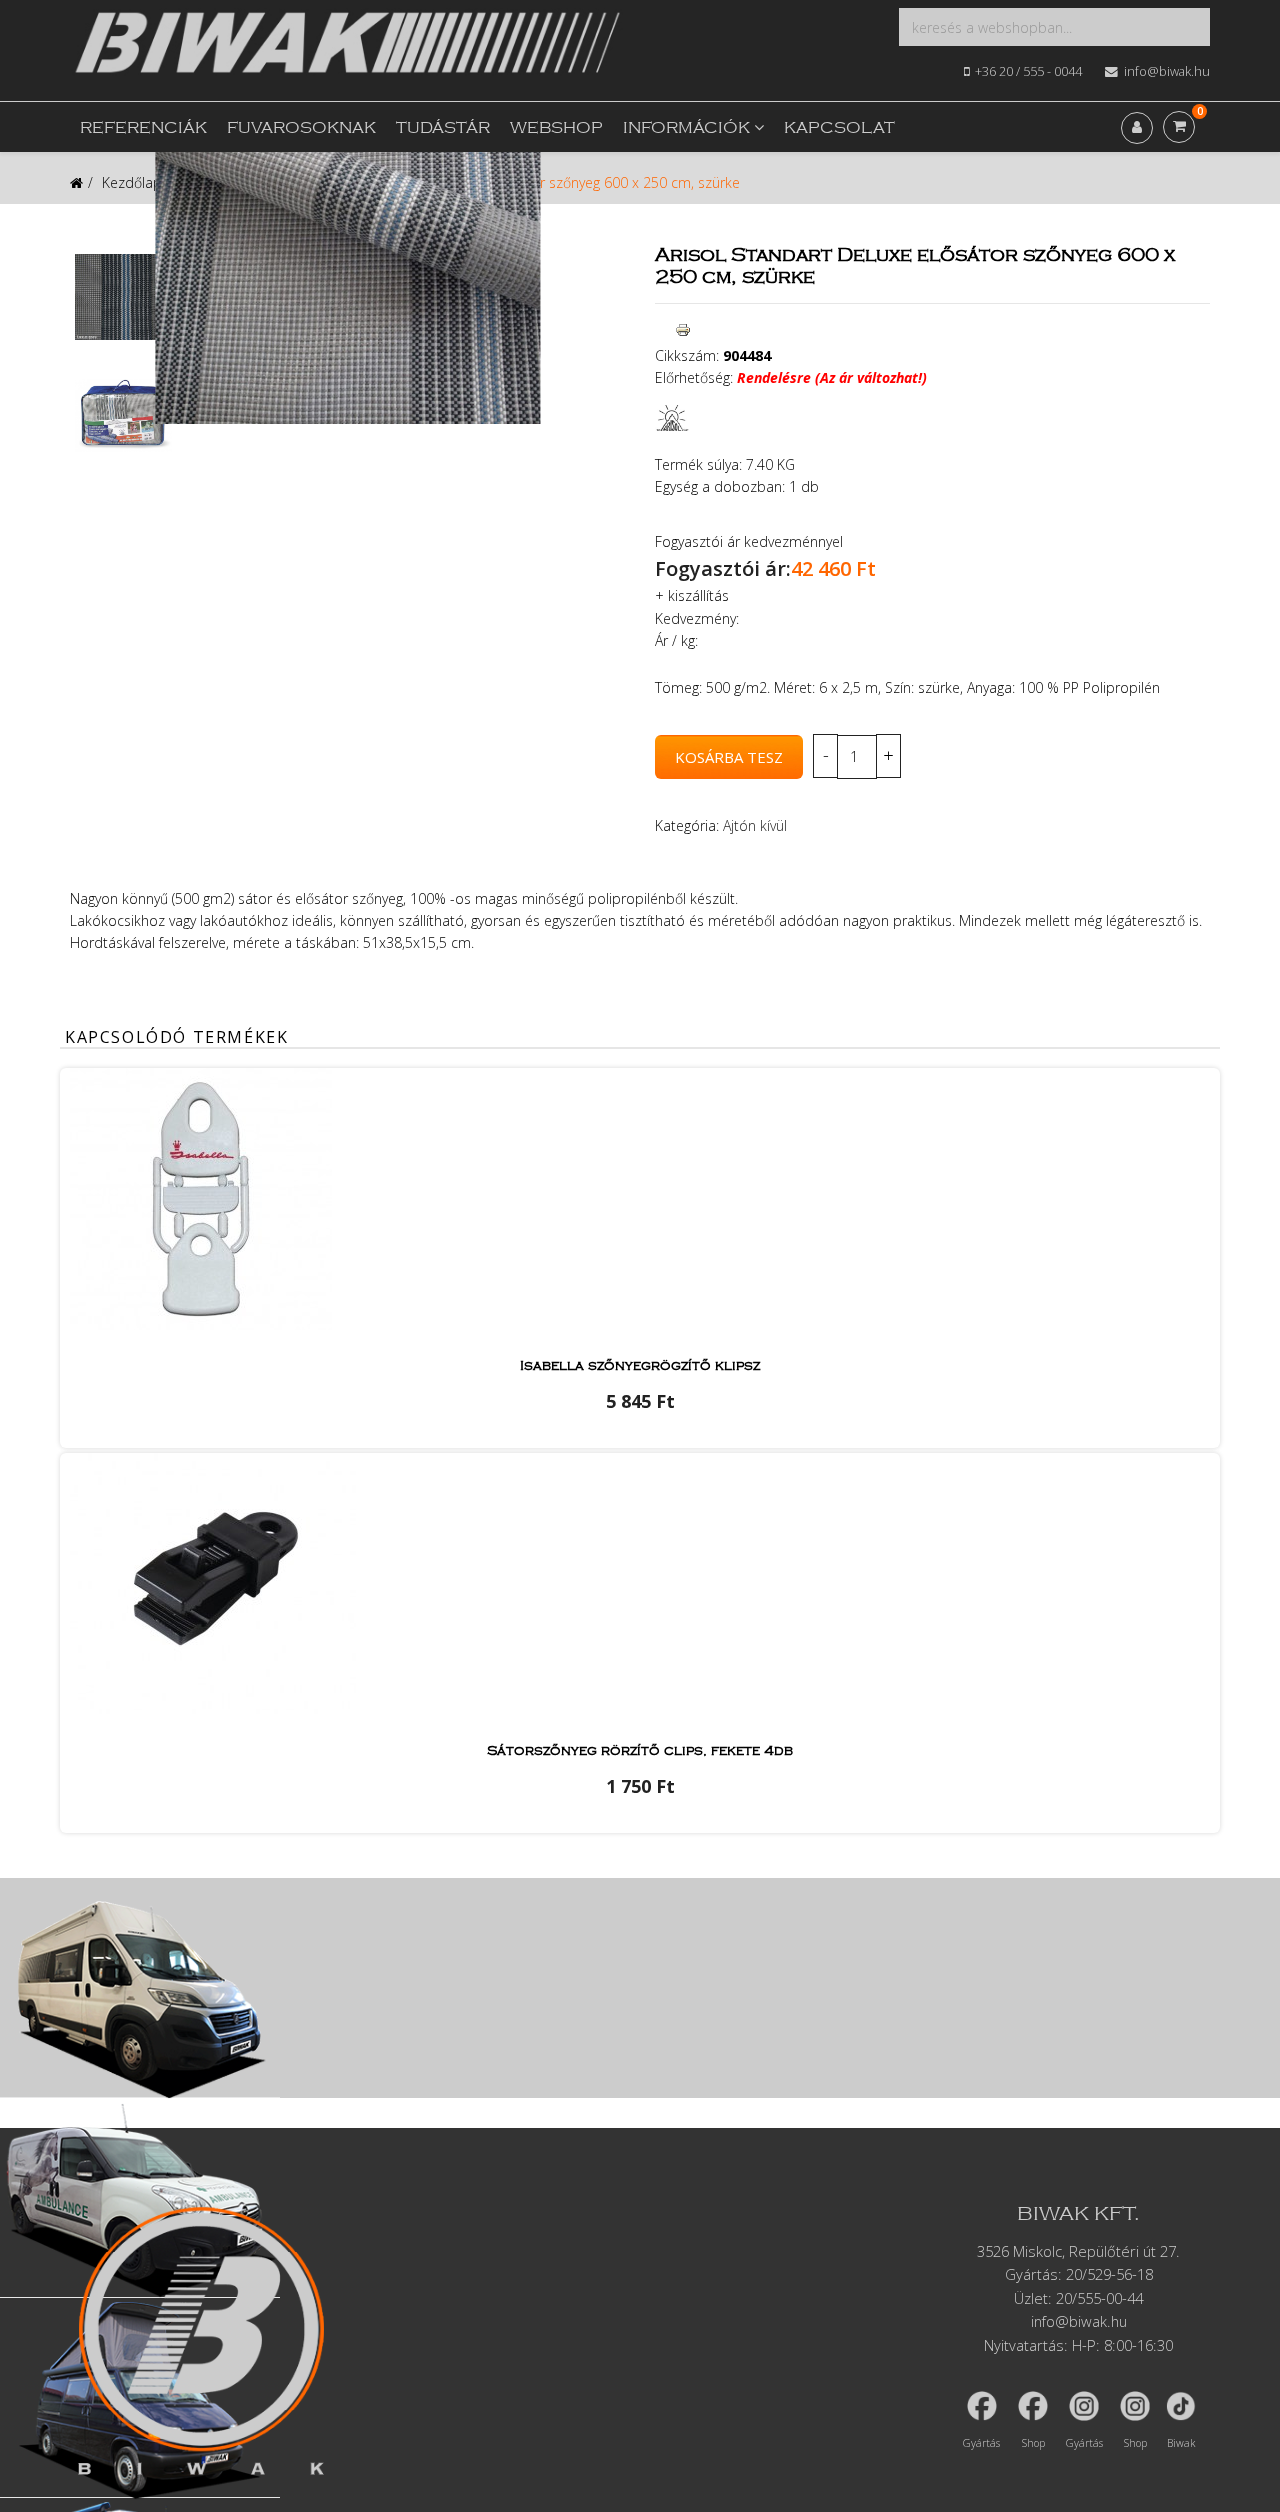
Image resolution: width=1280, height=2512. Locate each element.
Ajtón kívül (755, 825)
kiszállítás (698, 595)
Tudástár (443, 128)
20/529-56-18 (1109, 2274)
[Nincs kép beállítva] (123, 297)
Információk (686, 128)
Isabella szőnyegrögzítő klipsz (640, 1366)
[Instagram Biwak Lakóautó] (1084, 2406)
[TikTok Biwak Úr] (1181, 2406)
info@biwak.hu (1167, 71)
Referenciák (143, 128)
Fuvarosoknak (301, 128)
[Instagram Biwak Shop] (1135, 2406)
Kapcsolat (839, 128)
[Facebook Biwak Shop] (1033, 2406)
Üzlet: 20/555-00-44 (1078, 2298)
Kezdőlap (132, 182)
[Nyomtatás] (683, 330)
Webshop (556, 128)
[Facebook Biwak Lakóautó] (982, 2406)
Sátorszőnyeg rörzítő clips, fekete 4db (640, 1751)
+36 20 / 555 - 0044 (1028, 71)
